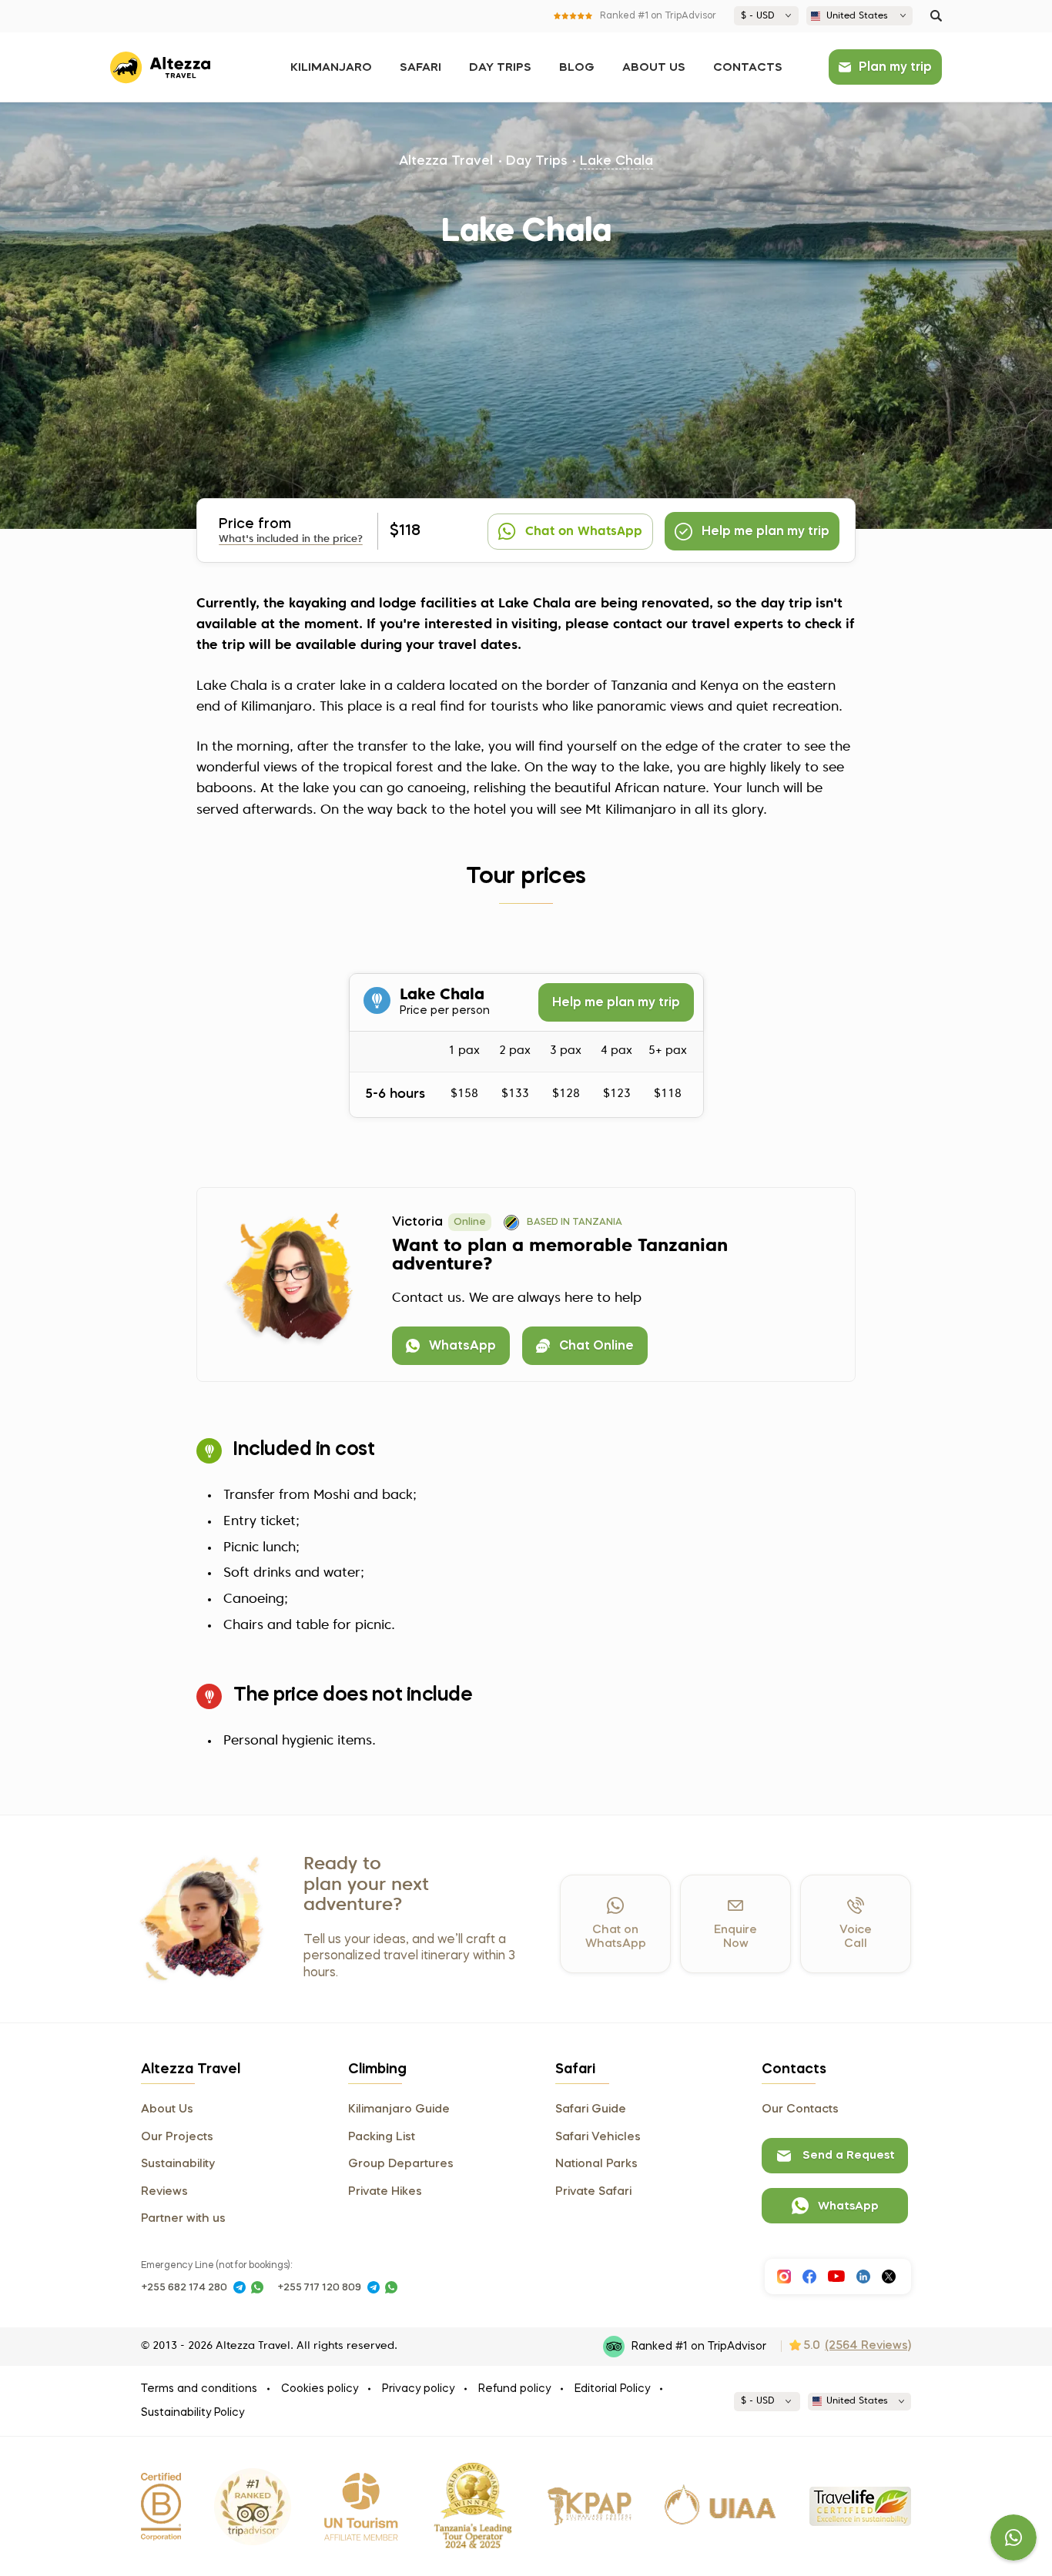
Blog (577, 68)
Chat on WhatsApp (616, 1937)
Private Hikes (385, 2192)
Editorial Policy (612, 2389)
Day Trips (500, 68)
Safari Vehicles (598, 2137)
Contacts (748, 68)
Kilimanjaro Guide (399, 2109)
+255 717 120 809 (319, 2288)
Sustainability (178, 2164)
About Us (654, 68)
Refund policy (514, 2389)
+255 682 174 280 (184, 2288)
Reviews (164, 2192)
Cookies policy (320, 2389)
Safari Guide (591, 2109)
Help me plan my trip (616, 1003)
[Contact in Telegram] (240, 2287)
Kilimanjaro (331, 68)
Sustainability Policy (193, 2413)
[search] (936, 16)
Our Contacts (800, 2109)
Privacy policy (418, 2389)
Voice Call (856, 1937)
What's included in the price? (291, 539)
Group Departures (401, 2164)
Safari (420, 68)
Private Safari (593, 2192)
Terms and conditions (199, 2389)
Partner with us (183, 2219)
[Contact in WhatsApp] (257, 2287)
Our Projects (177, 2137)
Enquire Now (735, 1937)
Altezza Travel (446, 161)
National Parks (596, 2164)
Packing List (382, 2137)
